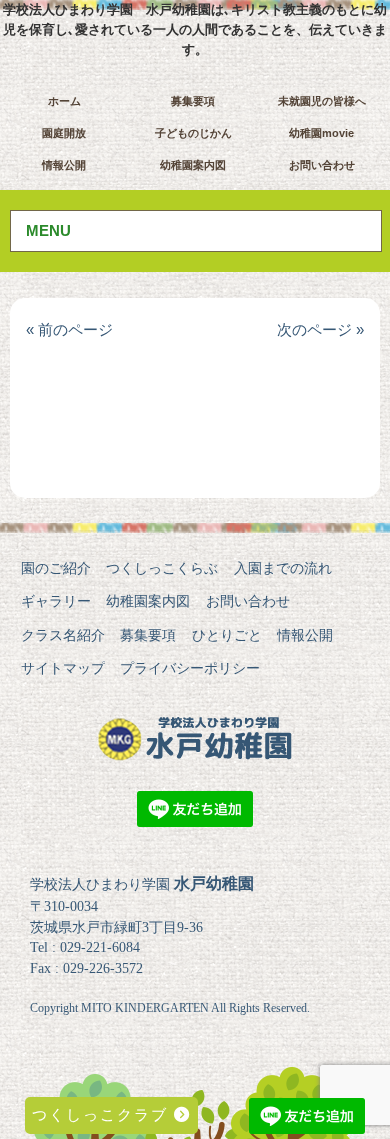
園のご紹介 (56, 568)
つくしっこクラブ (103, 1114)
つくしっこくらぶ (162, 568)
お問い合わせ (322, 165)
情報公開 (64, 165)
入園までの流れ (283, 568)
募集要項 (193, 101)
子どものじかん (193, 133)
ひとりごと (227, 635)
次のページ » (320, 329)
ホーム (64, 101)
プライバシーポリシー (190, 668)
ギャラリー (56, 601)
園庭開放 (64, 133)
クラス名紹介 (63, 635)
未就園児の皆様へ (322, 101)
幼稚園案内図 (193, 165)
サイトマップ (63, 668)
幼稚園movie (321, 133)
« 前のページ (69, 329)
